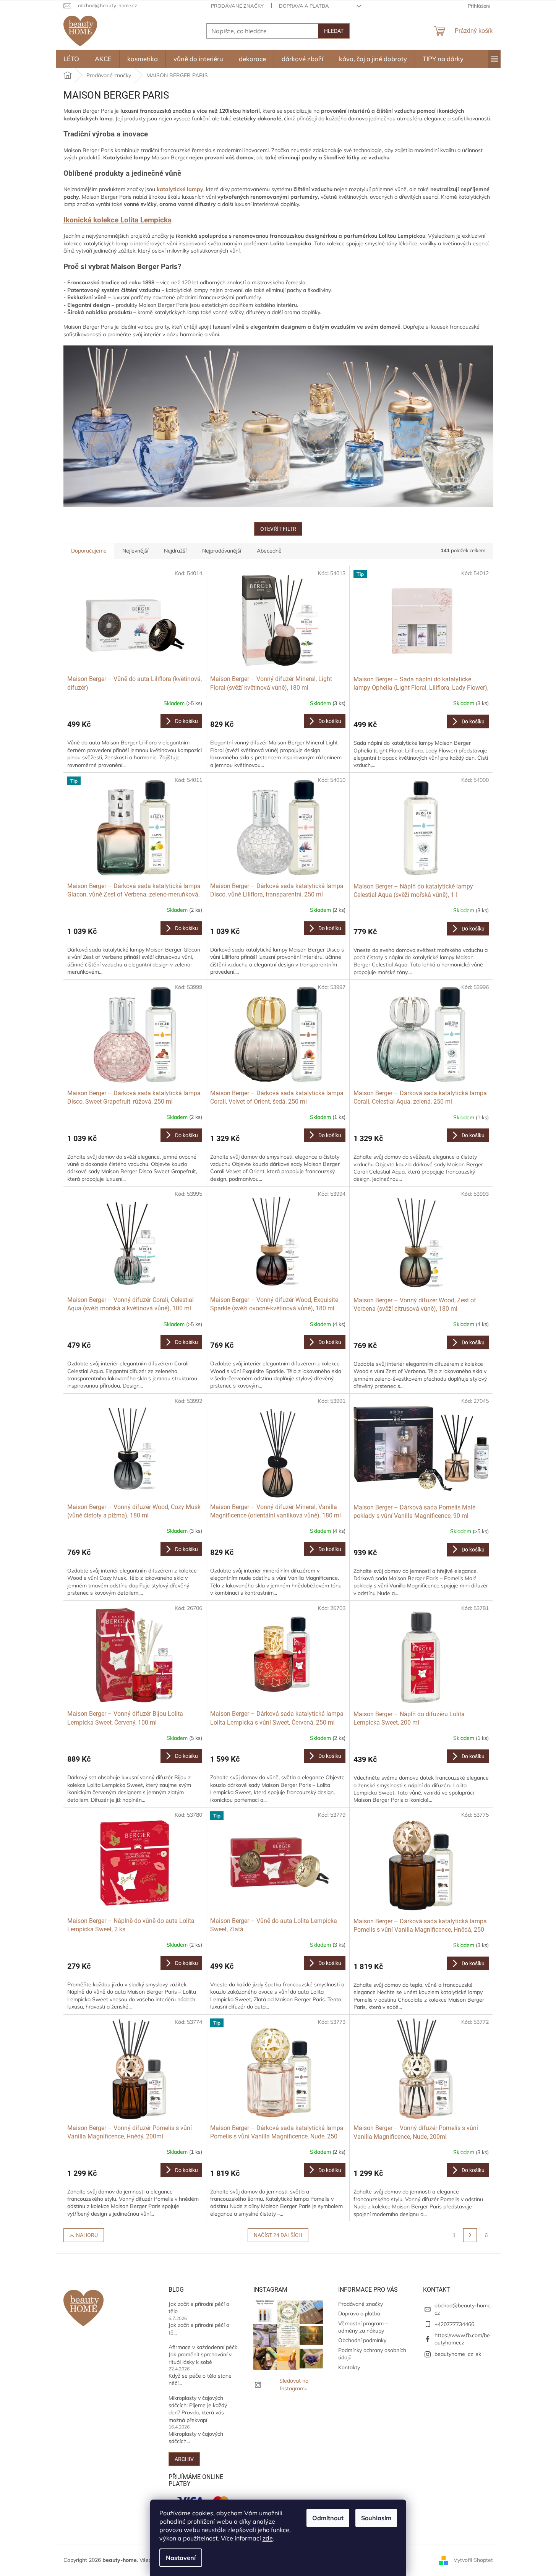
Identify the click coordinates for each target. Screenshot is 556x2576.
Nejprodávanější (222, 551)
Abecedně (269, 551)
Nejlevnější (135, 551)
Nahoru (87, 2235)
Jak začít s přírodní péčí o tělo (199, 2308)
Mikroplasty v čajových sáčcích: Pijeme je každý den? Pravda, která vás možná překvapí (198, 2409)
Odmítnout (328, 2518)
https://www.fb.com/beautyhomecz (462, 2339)
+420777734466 (454, 2324)
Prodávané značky (237, 6)
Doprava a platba (304, 6)
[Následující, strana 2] (470, 2235)
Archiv (184, 2459)
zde (268, 2538)
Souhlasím (376, 2518)
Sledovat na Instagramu (294, 2384)
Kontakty (349, 2367)
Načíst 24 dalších (278, 2235)
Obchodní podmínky (362, 2340)
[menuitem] (71, 59)
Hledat (334, 31)
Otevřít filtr (278, 529)
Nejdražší (175, 551)
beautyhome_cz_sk (458, 2354)
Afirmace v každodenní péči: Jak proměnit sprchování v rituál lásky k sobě (203, 2355)
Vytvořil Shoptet (473, 2560)
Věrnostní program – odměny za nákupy (363, 2327)
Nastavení (181, 2558)
